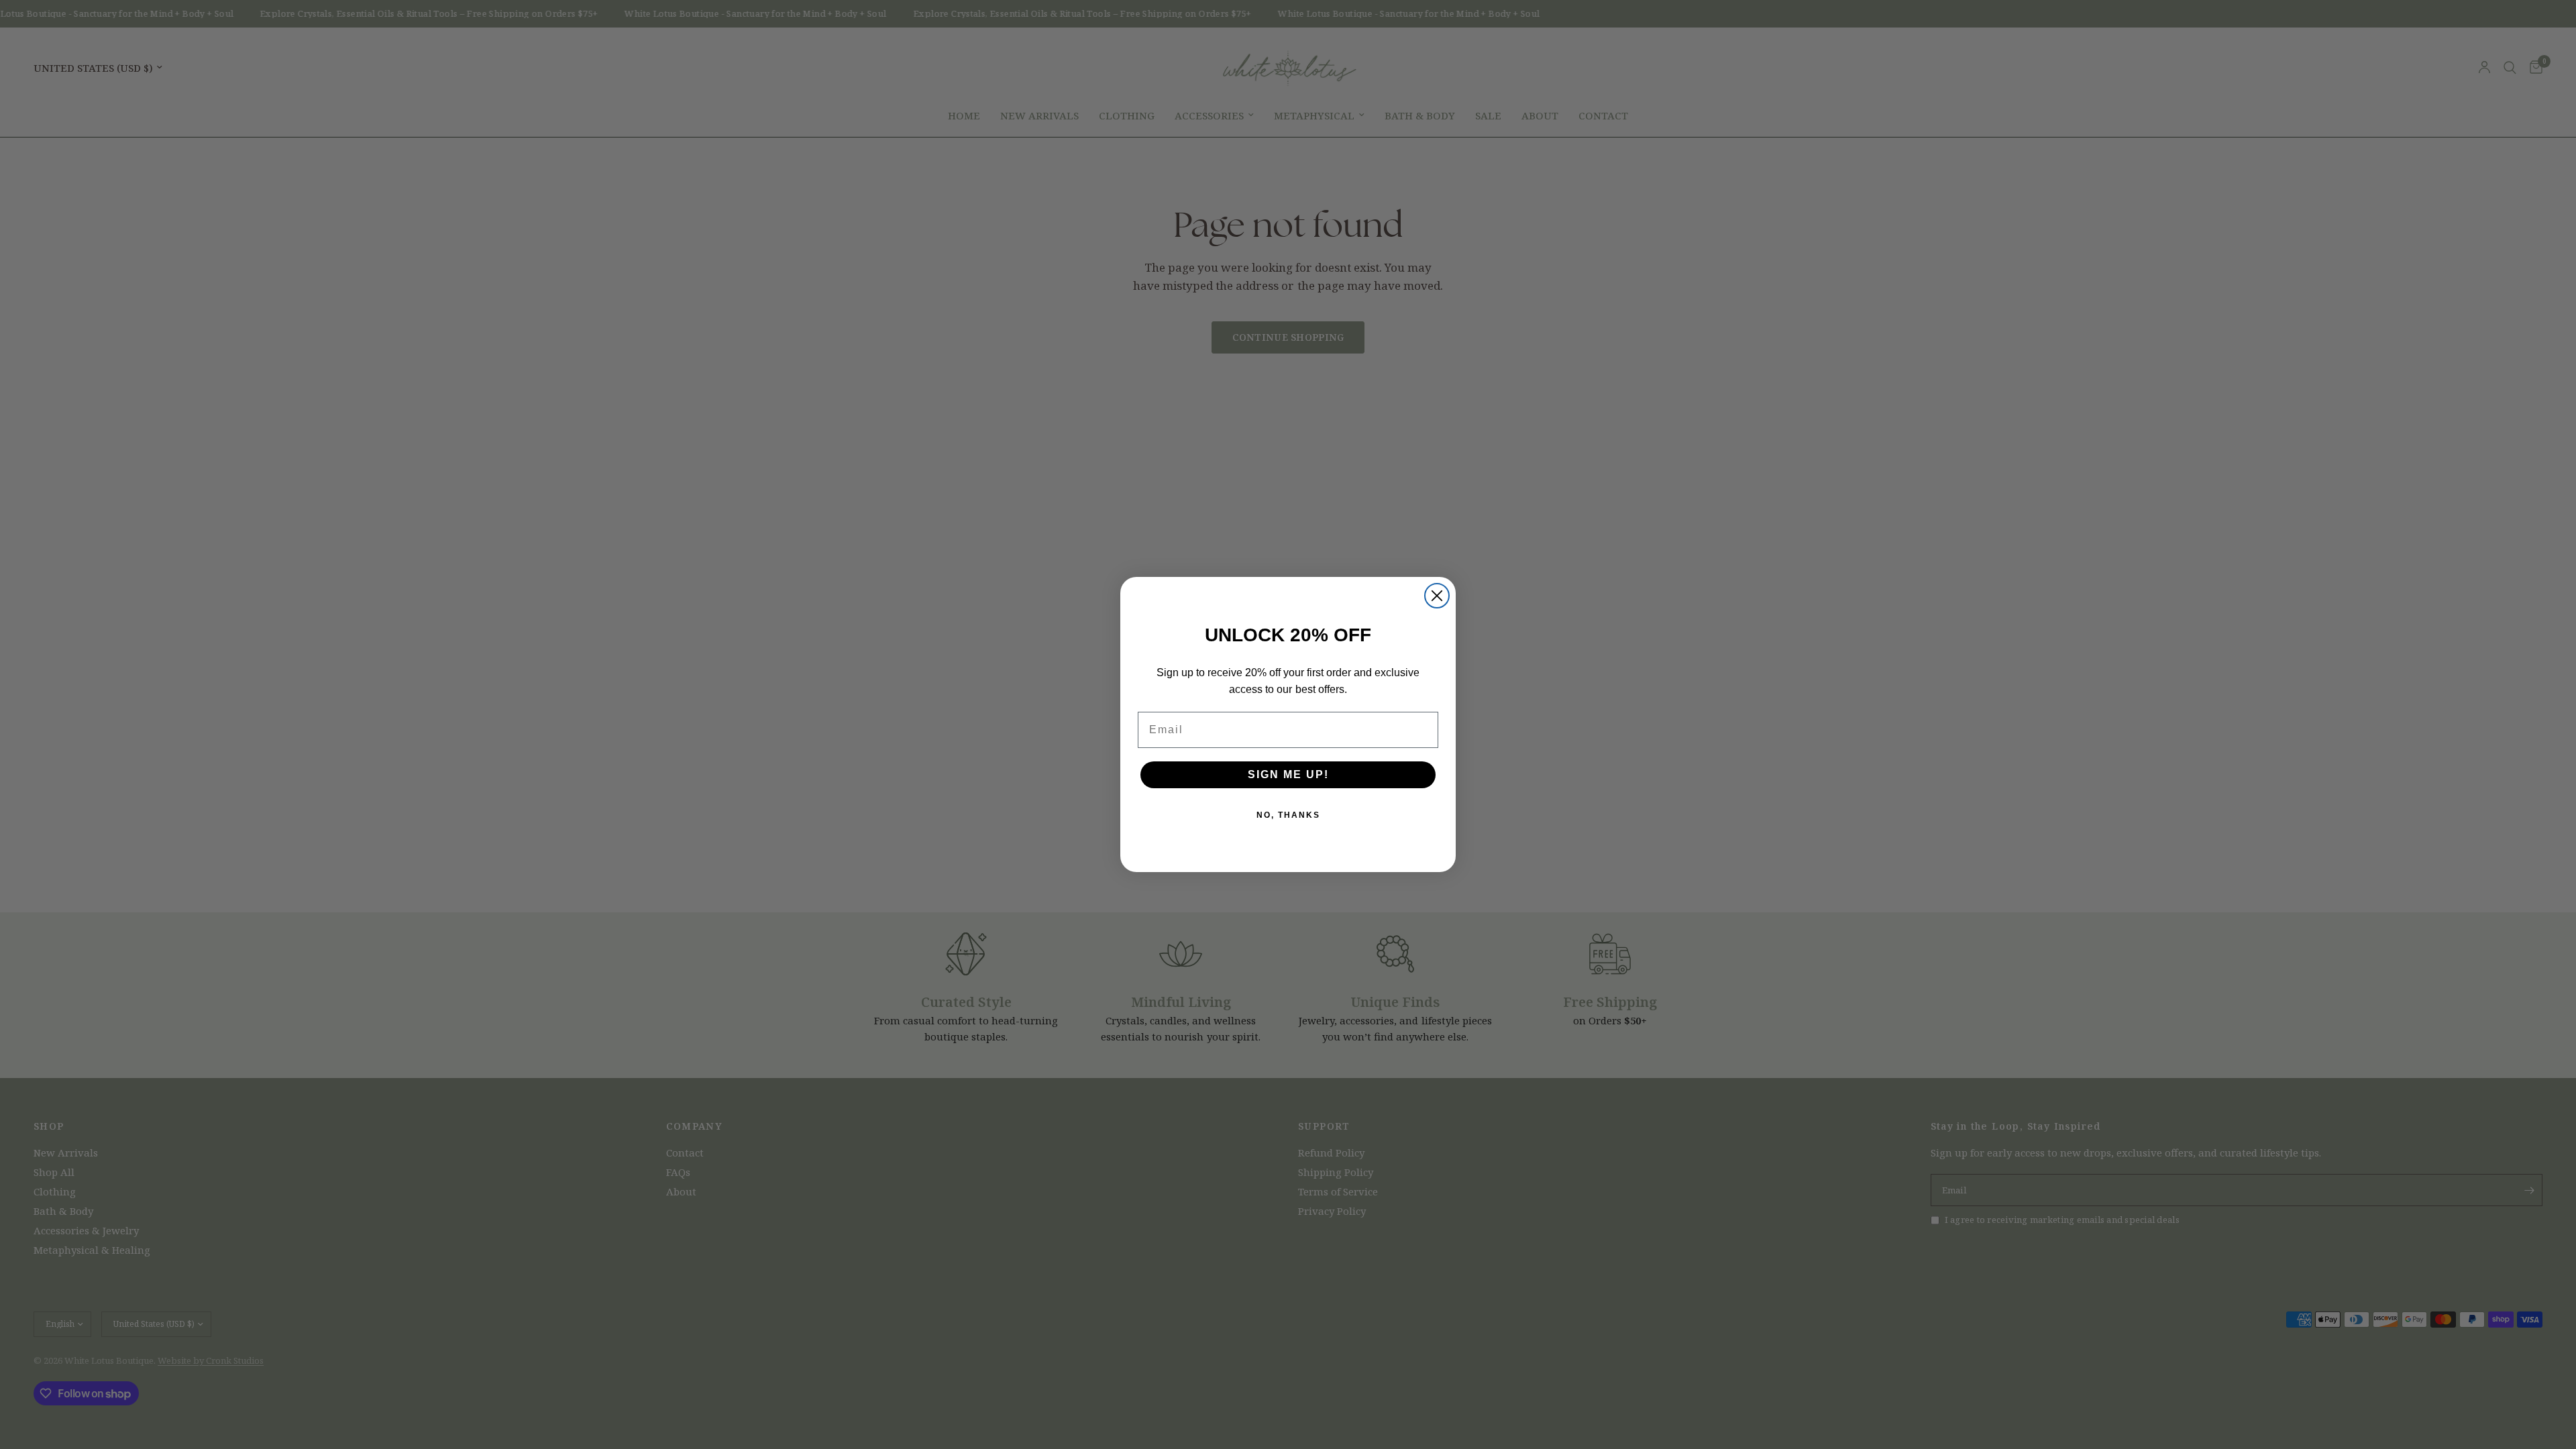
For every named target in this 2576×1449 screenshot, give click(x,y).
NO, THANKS (1288, 815)
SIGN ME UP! (1288, 774)
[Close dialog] (1437, 596)
